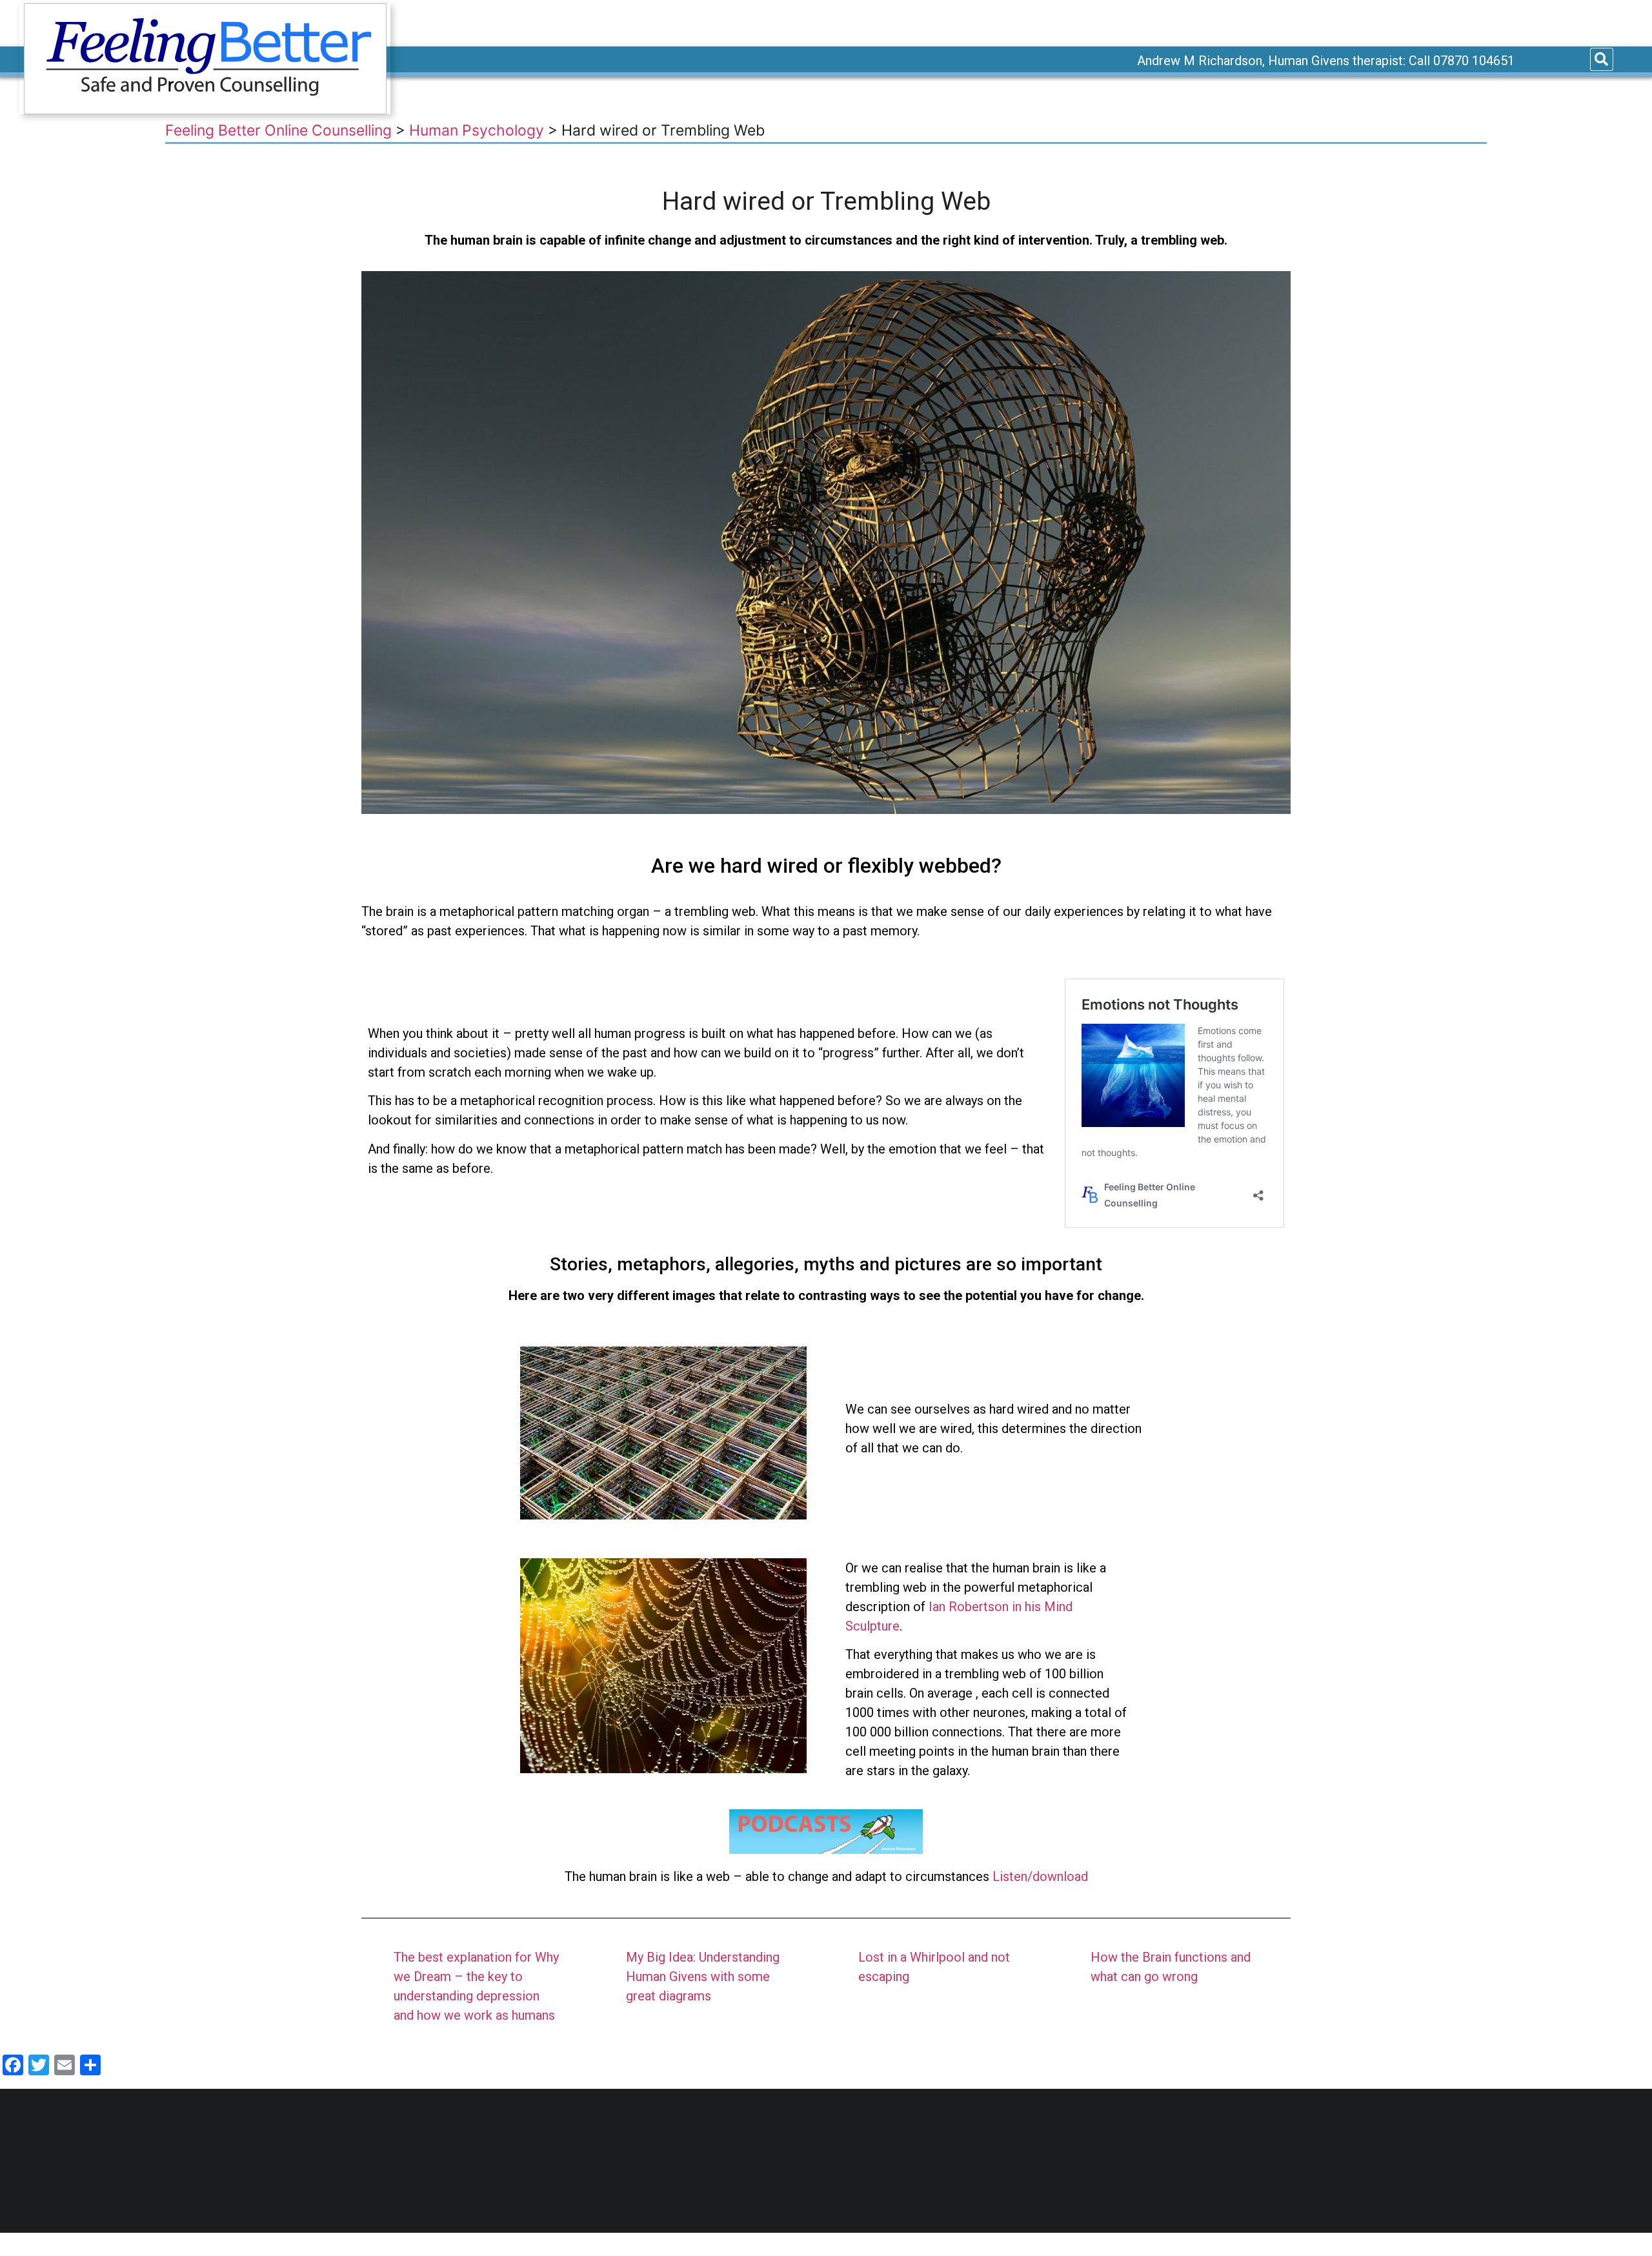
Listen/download (1040, 1876)
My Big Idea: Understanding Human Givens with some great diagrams (703, 1977)
